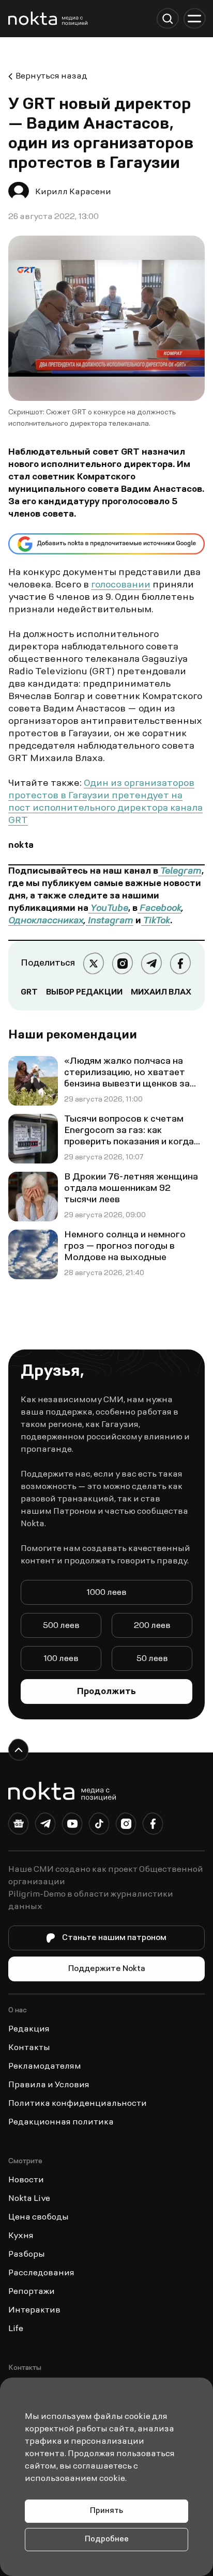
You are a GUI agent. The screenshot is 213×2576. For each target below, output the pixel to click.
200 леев (152, 1626)
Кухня (21, 2236)
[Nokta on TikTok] (99, 1826)
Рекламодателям (45, 2067)
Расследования (41, 2273)
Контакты (29, 2048)
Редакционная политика (61, 2122)
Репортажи (32, 2292)
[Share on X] (94, 964)
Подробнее (107, 2540)
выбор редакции (84, 992)
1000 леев (106, 1593)
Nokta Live (29, 2199)
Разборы (27, 2255)
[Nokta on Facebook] (153, 1826)
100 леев (61, 1659)
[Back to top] (19, 1750)
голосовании (121, 585)
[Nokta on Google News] (19, 1826)
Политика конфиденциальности (78, 2104)
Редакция (29, 2029)
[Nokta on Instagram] (126, 1826)
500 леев (61, 1626)
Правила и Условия (49, 2085)
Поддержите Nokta (107, 1969)
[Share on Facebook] (180, 964)
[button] (168, 19)
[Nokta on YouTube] (72, 1826)
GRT (29, 992)
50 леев (152, 1659)
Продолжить (106, 1692)
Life (16, 2329)
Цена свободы (39, 2217)
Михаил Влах (161, 992)
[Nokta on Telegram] (45, 1826)
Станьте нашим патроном (114, 1938)
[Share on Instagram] (123, 964)
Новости (26, 2180)
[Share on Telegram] (151, 964)
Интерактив (34, 2310)
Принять (106, 2511)
